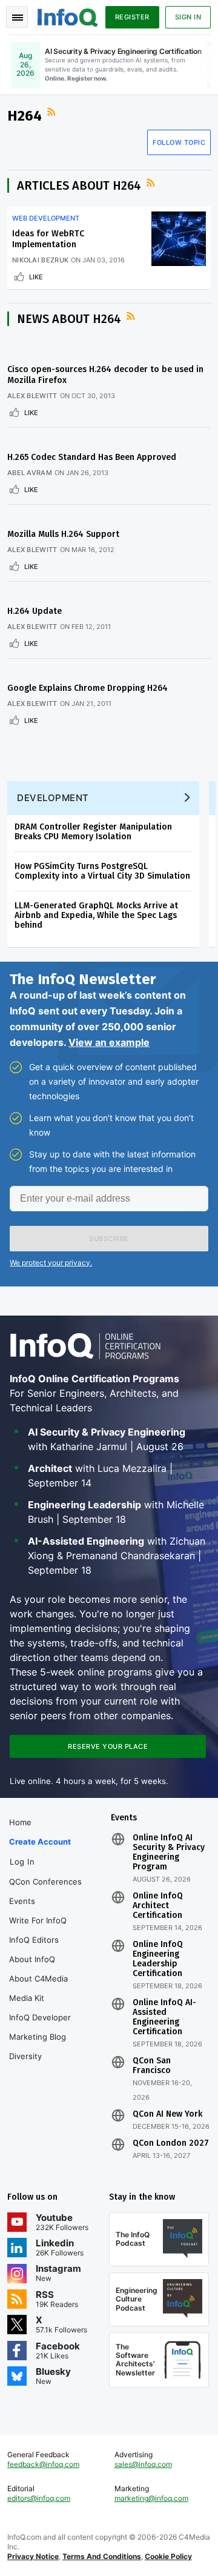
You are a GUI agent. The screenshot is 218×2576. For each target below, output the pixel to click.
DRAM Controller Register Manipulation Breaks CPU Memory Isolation (93, 832)
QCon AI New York (167, 2114)
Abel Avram (30, 473)
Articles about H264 (79, 185)
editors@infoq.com (39, 2498)
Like (36, 277)
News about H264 (69, 319)
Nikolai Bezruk (40, 260)
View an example (109, 1042)
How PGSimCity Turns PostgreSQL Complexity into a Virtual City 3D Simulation (102, 871)
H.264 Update (35, 611)
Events (22, 1901)
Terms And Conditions (102, 2556)
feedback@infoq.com (43, 2464)
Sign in (188, 17)
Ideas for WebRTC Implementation (48, 239)
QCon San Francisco (152, 2066)
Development (53, 798)
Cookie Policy (168, 2556)
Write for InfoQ (38, 1920)
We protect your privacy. (51, 1263)
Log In (22, 1862)
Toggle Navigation (17, 17)
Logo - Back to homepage (68, 16)
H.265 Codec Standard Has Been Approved (92, 457)
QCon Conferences (45, 1882)
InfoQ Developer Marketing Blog (40, 2027)
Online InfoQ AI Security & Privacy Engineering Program (169, 1852)
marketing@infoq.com (151, 2498)
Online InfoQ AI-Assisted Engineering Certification (164, 2017)
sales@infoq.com (143, 2464)
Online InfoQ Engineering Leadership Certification (158, 1959)
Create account (40, 1842)
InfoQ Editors (34, 1940)
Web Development (46, 218)
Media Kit (27, 1998)
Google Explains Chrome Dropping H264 (88, 688)
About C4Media (38, 1979)
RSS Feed (53, 112)
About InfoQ (32, 1959)
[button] (109, 1239)
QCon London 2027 (171, 2143)
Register (132, 17)
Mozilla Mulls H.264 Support (63, 534)
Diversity (25, 2056)
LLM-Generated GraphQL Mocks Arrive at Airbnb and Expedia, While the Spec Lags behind (96, 915)
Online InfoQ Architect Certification (158, 1906)
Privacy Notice (33, 2556)
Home (20, 1822)
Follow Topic (179, 142)
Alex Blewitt (32, 396)
